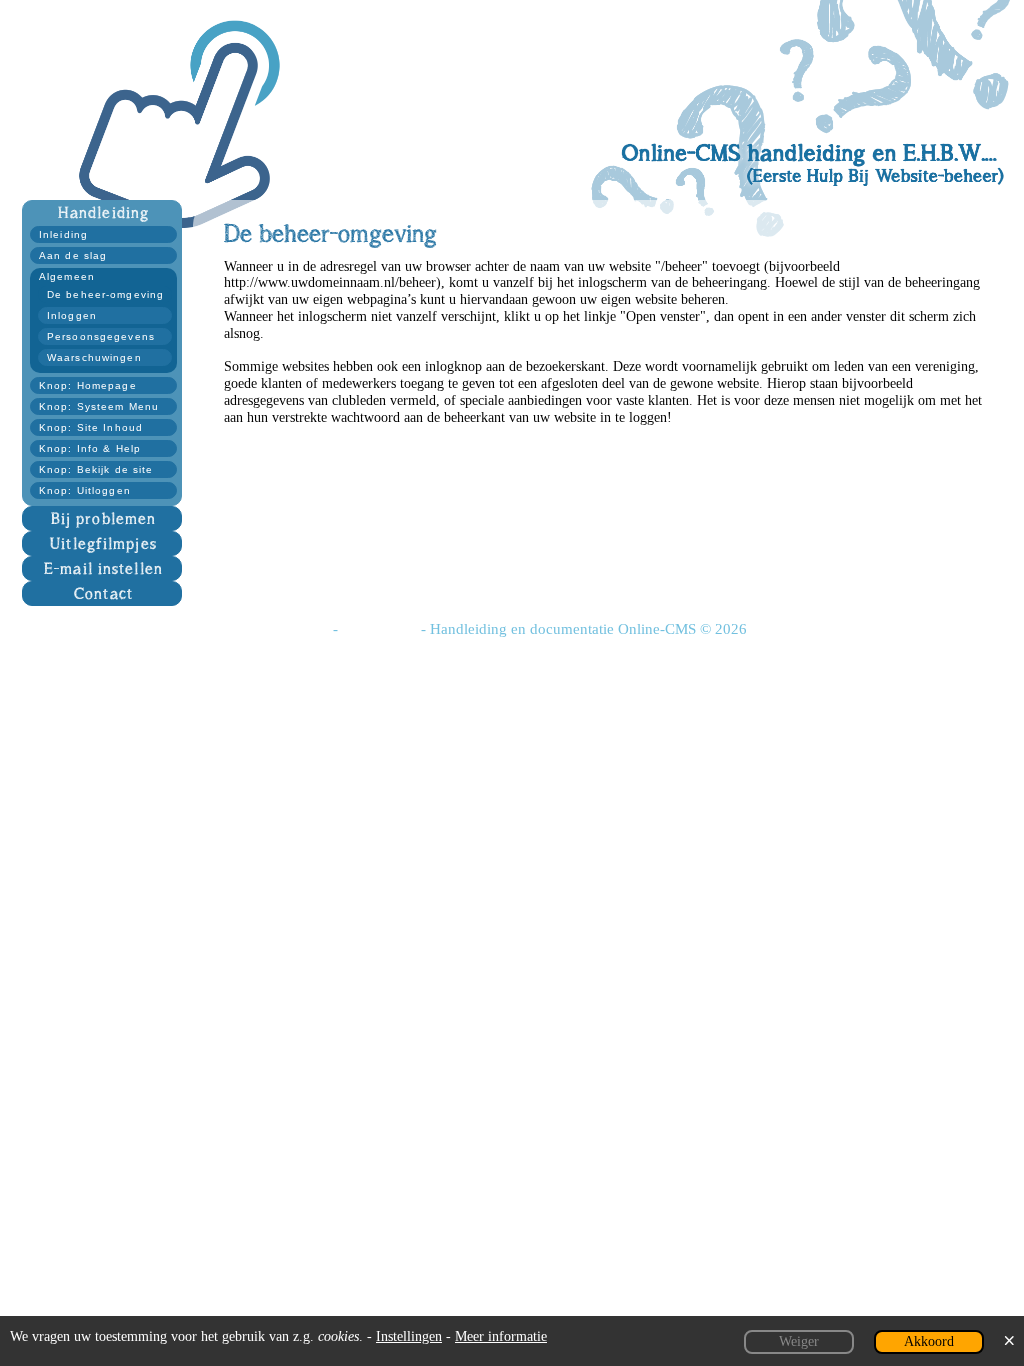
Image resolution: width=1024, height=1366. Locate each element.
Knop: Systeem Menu (99, 406)
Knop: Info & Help (90, 448)
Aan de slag (73, 255)
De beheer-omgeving (105, 294)
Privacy (303, 629)
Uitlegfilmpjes (103, 543)
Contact (103, 593)
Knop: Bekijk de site (96, 469)
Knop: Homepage (88, 385)
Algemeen (67, 276)
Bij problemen (104, 518)
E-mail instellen (103, 568)
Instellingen (409, 1336)
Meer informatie (501, 1336)
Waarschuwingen (94, 357)
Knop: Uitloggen (85, 490)
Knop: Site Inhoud (91, 427)
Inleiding (63, 234)
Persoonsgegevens (101, 336)
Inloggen (72, 315)
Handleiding (103, 212)
